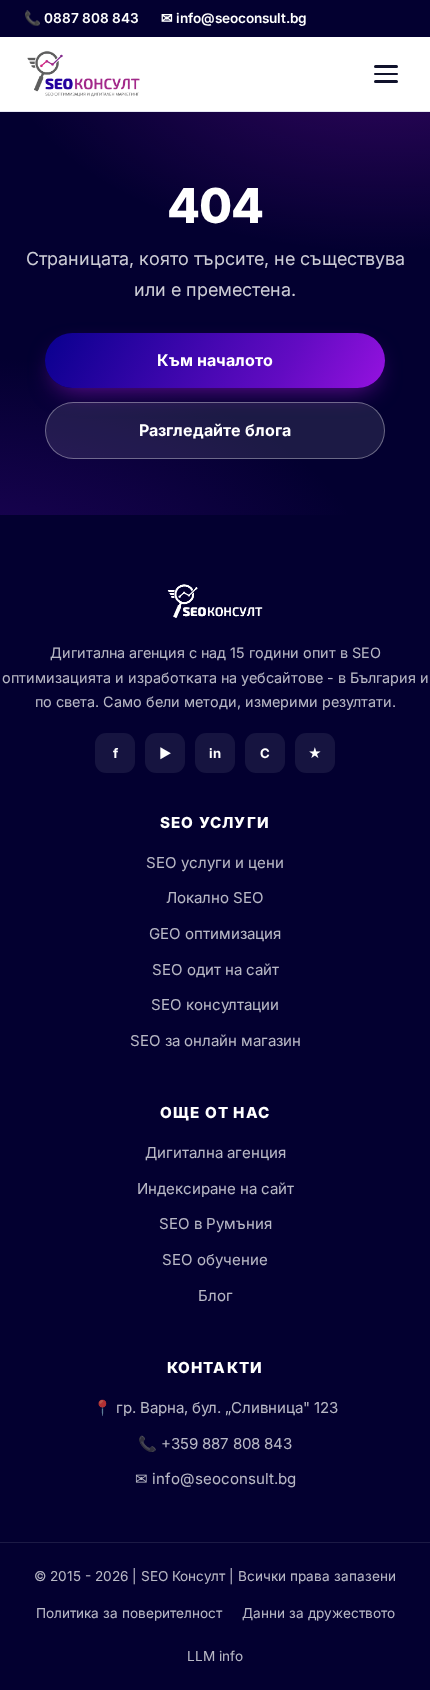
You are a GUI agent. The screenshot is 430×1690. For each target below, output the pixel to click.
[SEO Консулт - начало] (83, 74)
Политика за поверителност (129, 1613)
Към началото (215, 360)
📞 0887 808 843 (81, 18)
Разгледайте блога (215, 430)
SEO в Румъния (215, 1223)
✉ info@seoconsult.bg (234, 18)
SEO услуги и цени (215, 862)
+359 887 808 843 (226, 1443)
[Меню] (386, 74)
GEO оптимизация (215, 933)
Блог (215, 1295)
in (215, 753)
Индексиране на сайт (215, 1188)
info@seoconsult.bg (224, 1478)
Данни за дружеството (318, 1613)
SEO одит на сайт (215, 969)
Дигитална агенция (215, 1152)
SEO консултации (215, 1004)
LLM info (215, 1656)
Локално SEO (215, 897)
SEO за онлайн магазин (215, 1040)
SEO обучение (215, 1259)
